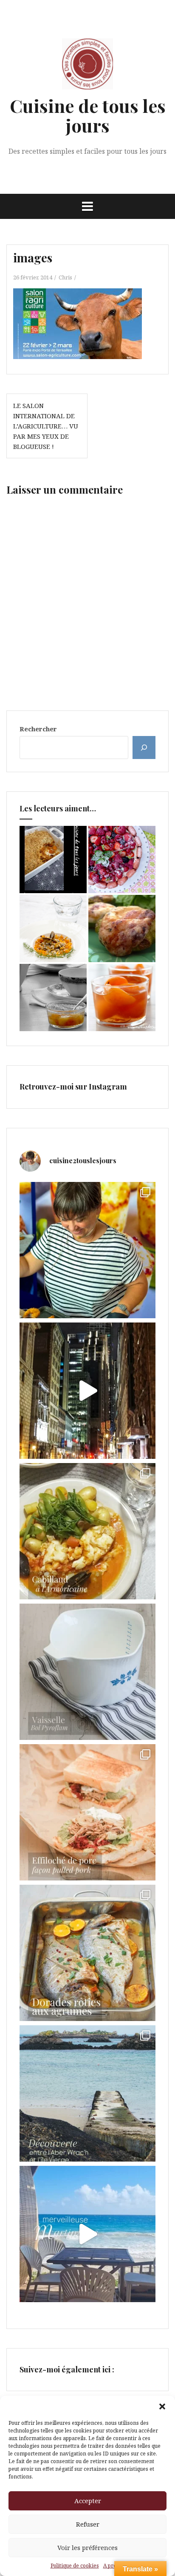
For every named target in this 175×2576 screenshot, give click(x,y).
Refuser (88, 2524)
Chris (65, 277)
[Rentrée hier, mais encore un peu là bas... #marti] (87, 2234)
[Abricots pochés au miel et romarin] (122, 998)
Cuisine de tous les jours (88, 115)
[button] (162, 2406)
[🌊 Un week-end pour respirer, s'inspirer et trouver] (87, 2093)
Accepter (88, 2501)
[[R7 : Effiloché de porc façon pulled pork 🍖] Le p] (87, 1812)
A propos (114, 2566)
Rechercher (38, 729)
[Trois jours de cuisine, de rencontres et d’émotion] (87, 1250)
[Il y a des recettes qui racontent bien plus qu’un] (87, 1531)
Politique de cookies (75, 2566)
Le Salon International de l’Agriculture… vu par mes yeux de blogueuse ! (46, 426)
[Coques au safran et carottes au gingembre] (53, 929)
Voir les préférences (87, 2547)
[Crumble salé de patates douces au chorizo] (53, 860)
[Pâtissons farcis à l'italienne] (122, 929)
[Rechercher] (144, 747)
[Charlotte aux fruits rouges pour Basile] (122, 860)
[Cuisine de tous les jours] (87, 66)
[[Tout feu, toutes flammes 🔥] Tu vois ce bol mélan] (87, 1672)
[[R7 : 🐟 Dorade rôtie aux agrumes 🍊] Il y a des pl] (87, 1953)
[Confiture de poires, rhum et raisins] (53, 998)
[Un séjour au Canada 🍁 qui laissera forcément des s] (87, 1391)
